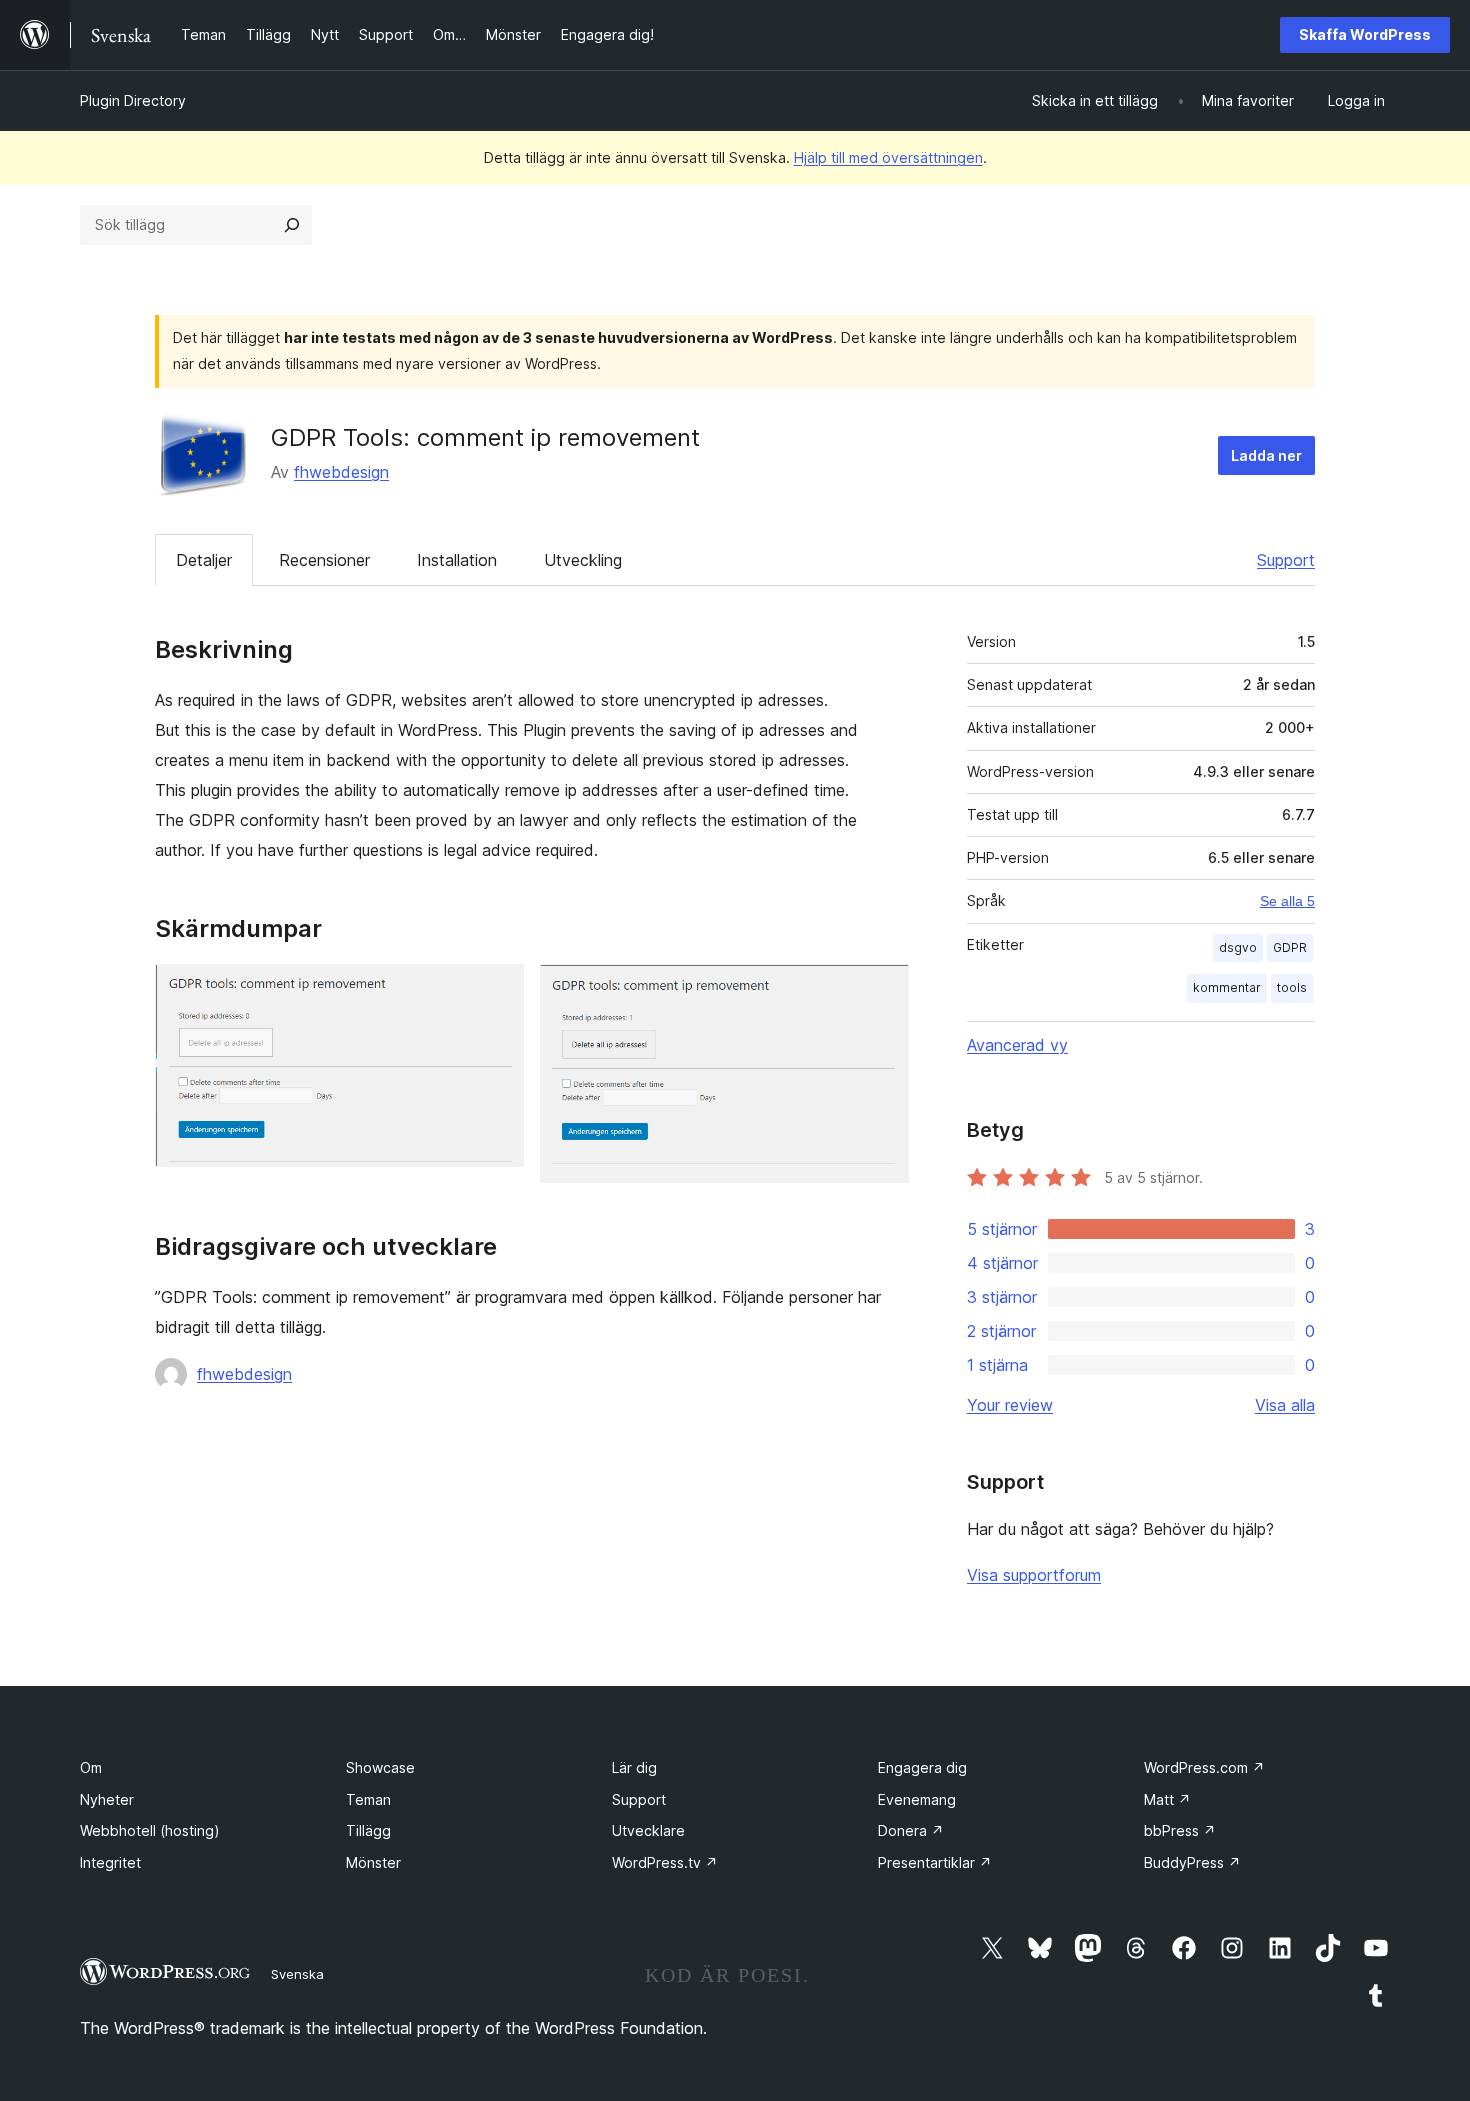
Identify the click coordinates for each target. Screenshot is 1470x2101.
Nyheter (107, 1799)
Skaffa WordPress (1365, 34)
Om (91, 1767)
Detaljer (204, 560)
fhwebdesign (341, 472)
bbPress (1180, 1830)
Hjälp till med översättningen (888, 157)
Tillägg (368, 1830)
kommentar (1227, 987)
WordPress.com (1204, 1767)
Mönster (373, 1862)
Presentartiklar (935, 1862)
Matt (1167, 1799)
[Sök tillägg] (292, 225)
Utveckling (583, 560)
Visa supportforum (1034, 1575)
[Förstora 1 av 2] (497, 991)
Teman (368, 1799)
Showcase (380, 1767)
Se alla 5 (1287, 901)
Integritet (110, 1862)
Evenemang (917, 1799)
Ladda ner (1266, 455)
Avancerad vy (1017, 1045)
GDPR (1290, 947)
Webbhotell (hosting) (150, 1830)
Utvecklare (648, 1830)
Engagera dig (922, 1767)
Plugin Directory (133, 100)
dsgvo (1238, 947)
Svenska (297, 1974)
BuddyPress (1192, 1862)
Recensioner (324, 560)
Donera (911, 1830)
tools (1292, 987)
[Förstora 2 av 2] (882, 991)
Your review (1010, 1405)
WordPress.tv (665, 1862)
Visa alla (1285, 1405)
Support (1286, 560)
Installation (457, 560)
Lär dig (634, 1767)
